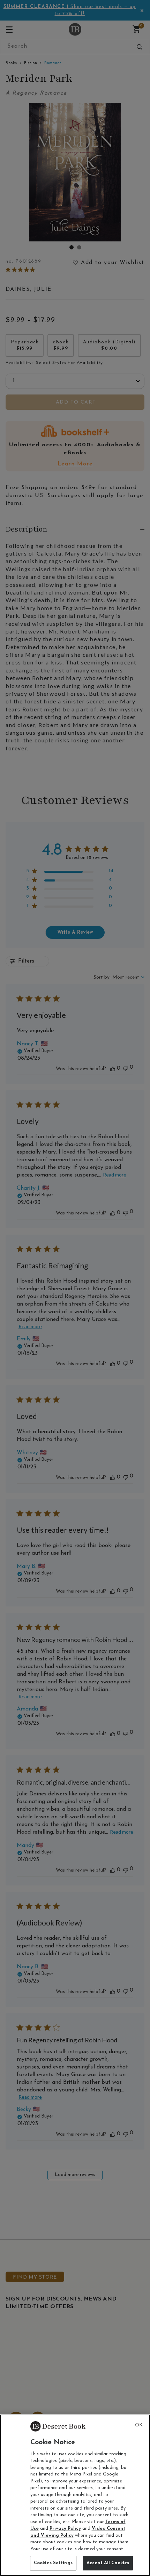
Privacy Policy (65, 2529)
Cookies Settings (53, 2563)
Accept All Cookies (108, 2563)
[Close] (139, 2425)
